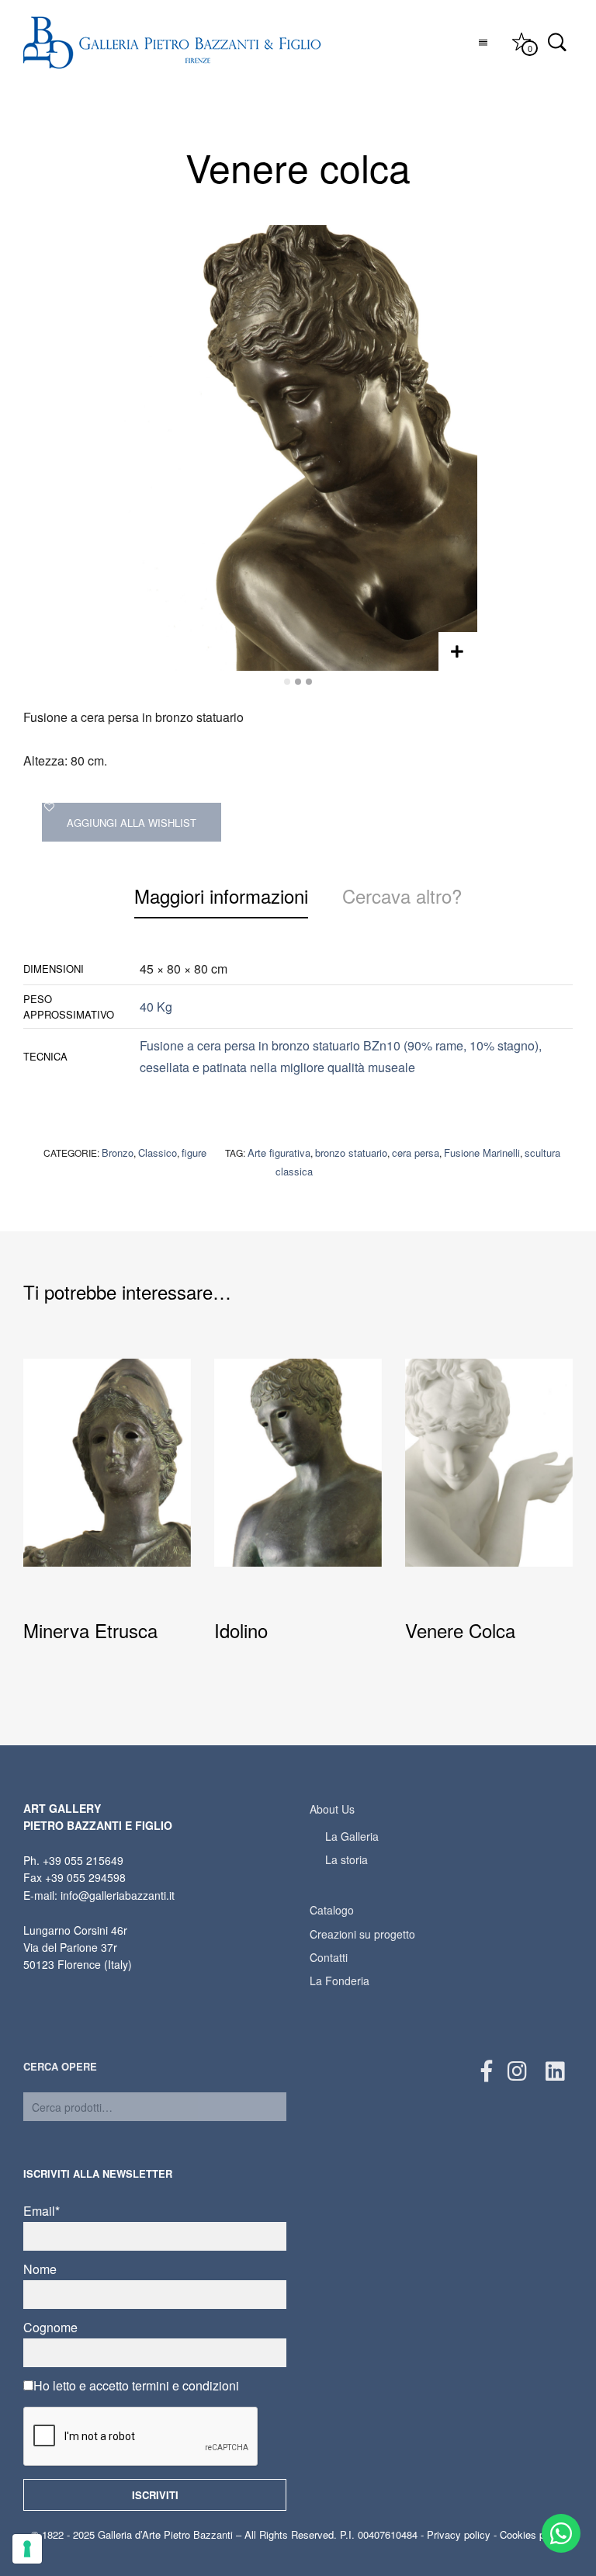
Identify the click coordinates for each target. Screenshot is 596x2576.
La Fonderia (340, 1981)
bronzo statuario (351, 1153)
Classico (158, 1153)
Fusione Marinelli (482, 1153)
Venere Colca (460, 1631)
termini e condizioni (185, 2385)
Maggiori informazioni (221, 896)
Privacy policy (459, 2534)
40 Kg (156, 1007)
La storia (347, 1859)
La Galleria (352, 1836)
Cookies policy (533, 2534)
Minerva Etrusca (90, 1631)
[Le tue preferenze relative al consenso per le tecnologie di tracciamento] (27, 2549)
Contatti (329, 1957)
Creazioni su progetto (362, 1934)
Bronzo (118, 1153)
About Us (332, 1809)
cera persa (416, 1153)
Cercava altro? (402, 896)
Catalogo (332, 1910)
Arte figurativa (279, 1153)
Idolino (241, 1631)
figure (194, 1153)
